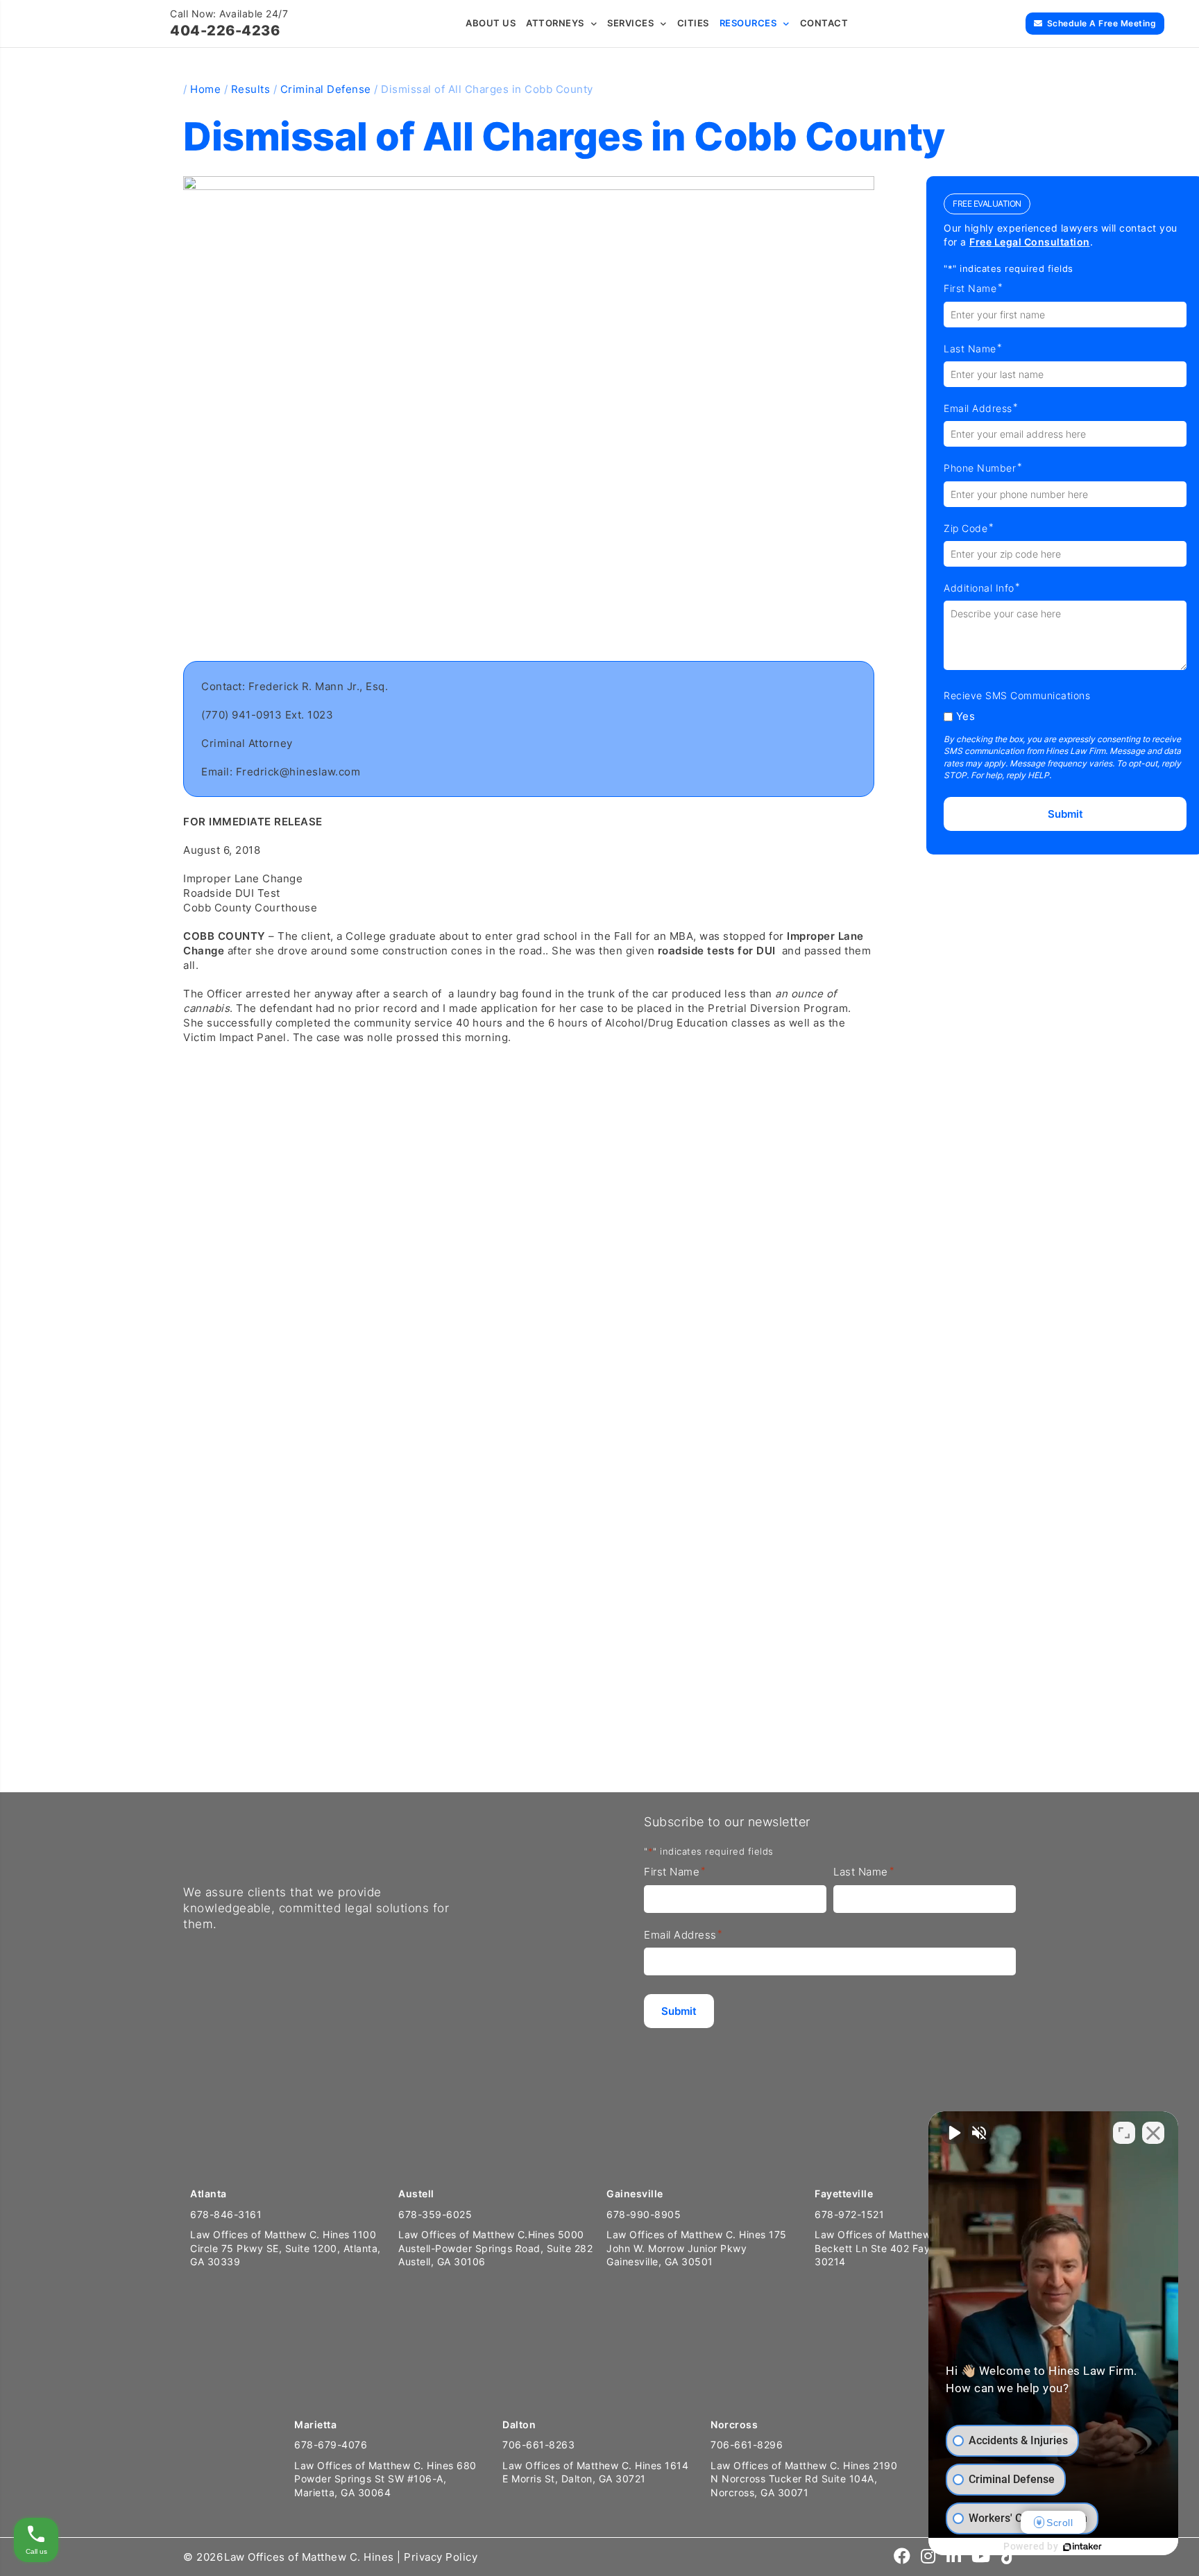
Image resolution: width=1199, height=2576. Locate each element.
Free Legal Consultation (1030, 242)
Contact (824, 23)
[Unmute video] (953, 2133)
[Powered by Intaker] (1082, 2547)
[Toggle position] (1124, 2133)
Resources (748, 23)
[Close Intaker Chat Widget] (1153, 2133)
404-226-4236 (225, 31)
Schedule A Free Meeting (1102, 23)
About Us (491, 23)
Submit (1065, 814)
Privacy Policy (441, 2557)
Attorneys (555, 23)
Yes (966, 716)
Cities (693, 23)
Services (630, 23)
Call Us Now (57, 1738)
